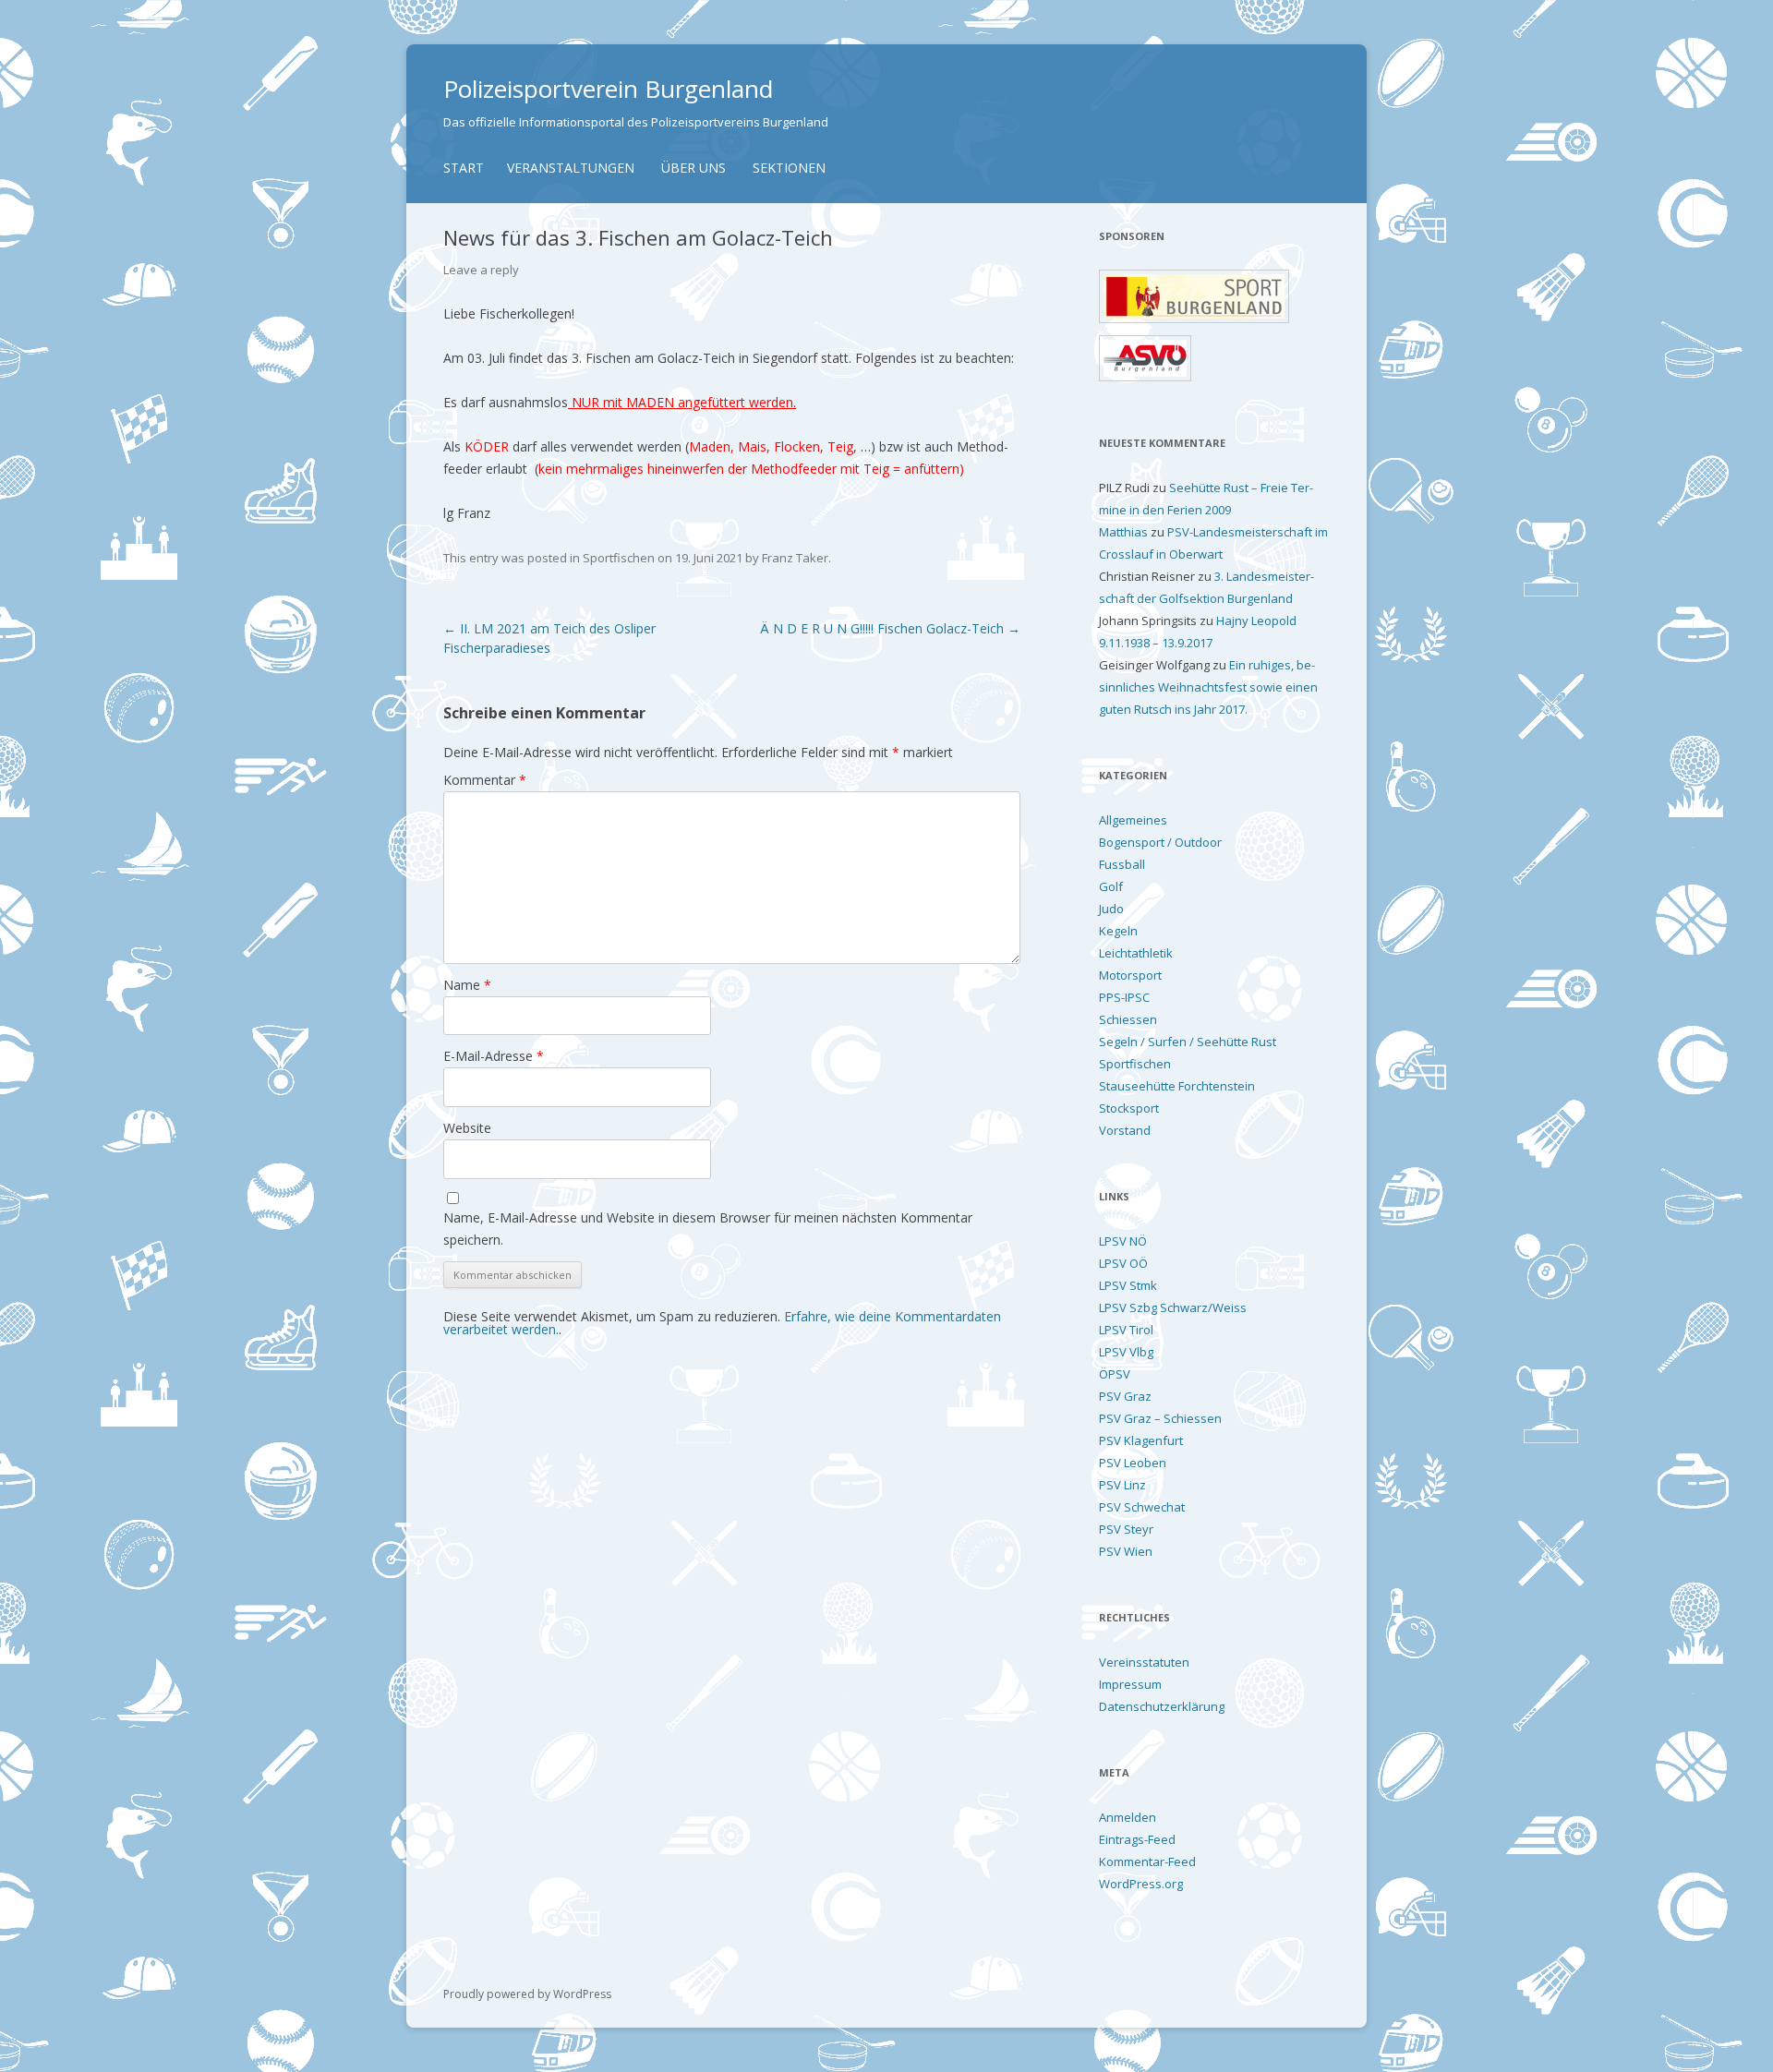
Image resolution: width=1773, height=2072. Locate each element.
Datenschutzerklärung (1162, 1706)
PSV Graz (1125, 1396)
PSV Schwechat (1142, 1507)
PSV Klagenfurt (1141, 1440)
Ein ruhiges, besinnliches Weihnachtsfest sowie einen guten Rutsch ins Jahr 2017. (1208, 687)
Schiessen (1128, 1019)
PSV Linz (1122, 1485)
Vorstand (1125, 1130)
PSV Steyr (1126, 1529)
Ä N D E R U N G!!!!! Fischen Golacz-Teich (890, 628)
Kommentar (485, 780)
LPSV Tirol (1126, 1330)
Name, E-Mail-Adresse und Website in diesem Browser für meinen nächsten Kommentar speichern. (708, 1229)
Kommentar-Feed (1147, 1861)
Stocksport (1129, 1108)
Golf (1111, 886)
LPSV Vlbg (1126, 1352)
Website (467, 1128)
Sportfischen (619, 558)
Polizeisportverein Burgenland (608, 89)
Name (467, 985)
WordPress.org (1141, 1884)
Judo (1111, 909)
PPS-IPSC (1124, 997)
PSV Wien (1126, 1551)
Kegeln (1118, 931)
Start (464, 168)
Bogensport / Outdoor (1160, 842)
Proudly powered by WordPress (527, 1994)
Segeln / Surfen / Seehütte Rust (1188, 1042)
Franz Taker (795, 558)
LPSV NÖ (1123, 1241)
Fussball (1122, 864)
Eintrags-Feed (1137, 1839)
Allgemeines (1133, 820)
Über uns (694, 168)
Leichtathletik (1136, 953)
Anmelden (1128, 1817)
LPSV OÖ (1123, 1263)
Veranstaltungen (571, 168)
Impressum (1130, 1684)
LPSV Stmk (1128, 1285)
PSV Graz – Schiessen (1160, 1418)
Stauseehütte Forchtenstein (1177, 1086)
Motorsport (1130, 975)
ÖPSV (1115, 1374)
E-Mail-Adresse (494, 1056)
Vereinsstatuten (1144, 1662)
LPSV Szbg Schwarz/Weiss (1173, 1307)
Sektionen (789, 168)
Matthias (1123, 532)
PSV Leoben (1133, 1463)
